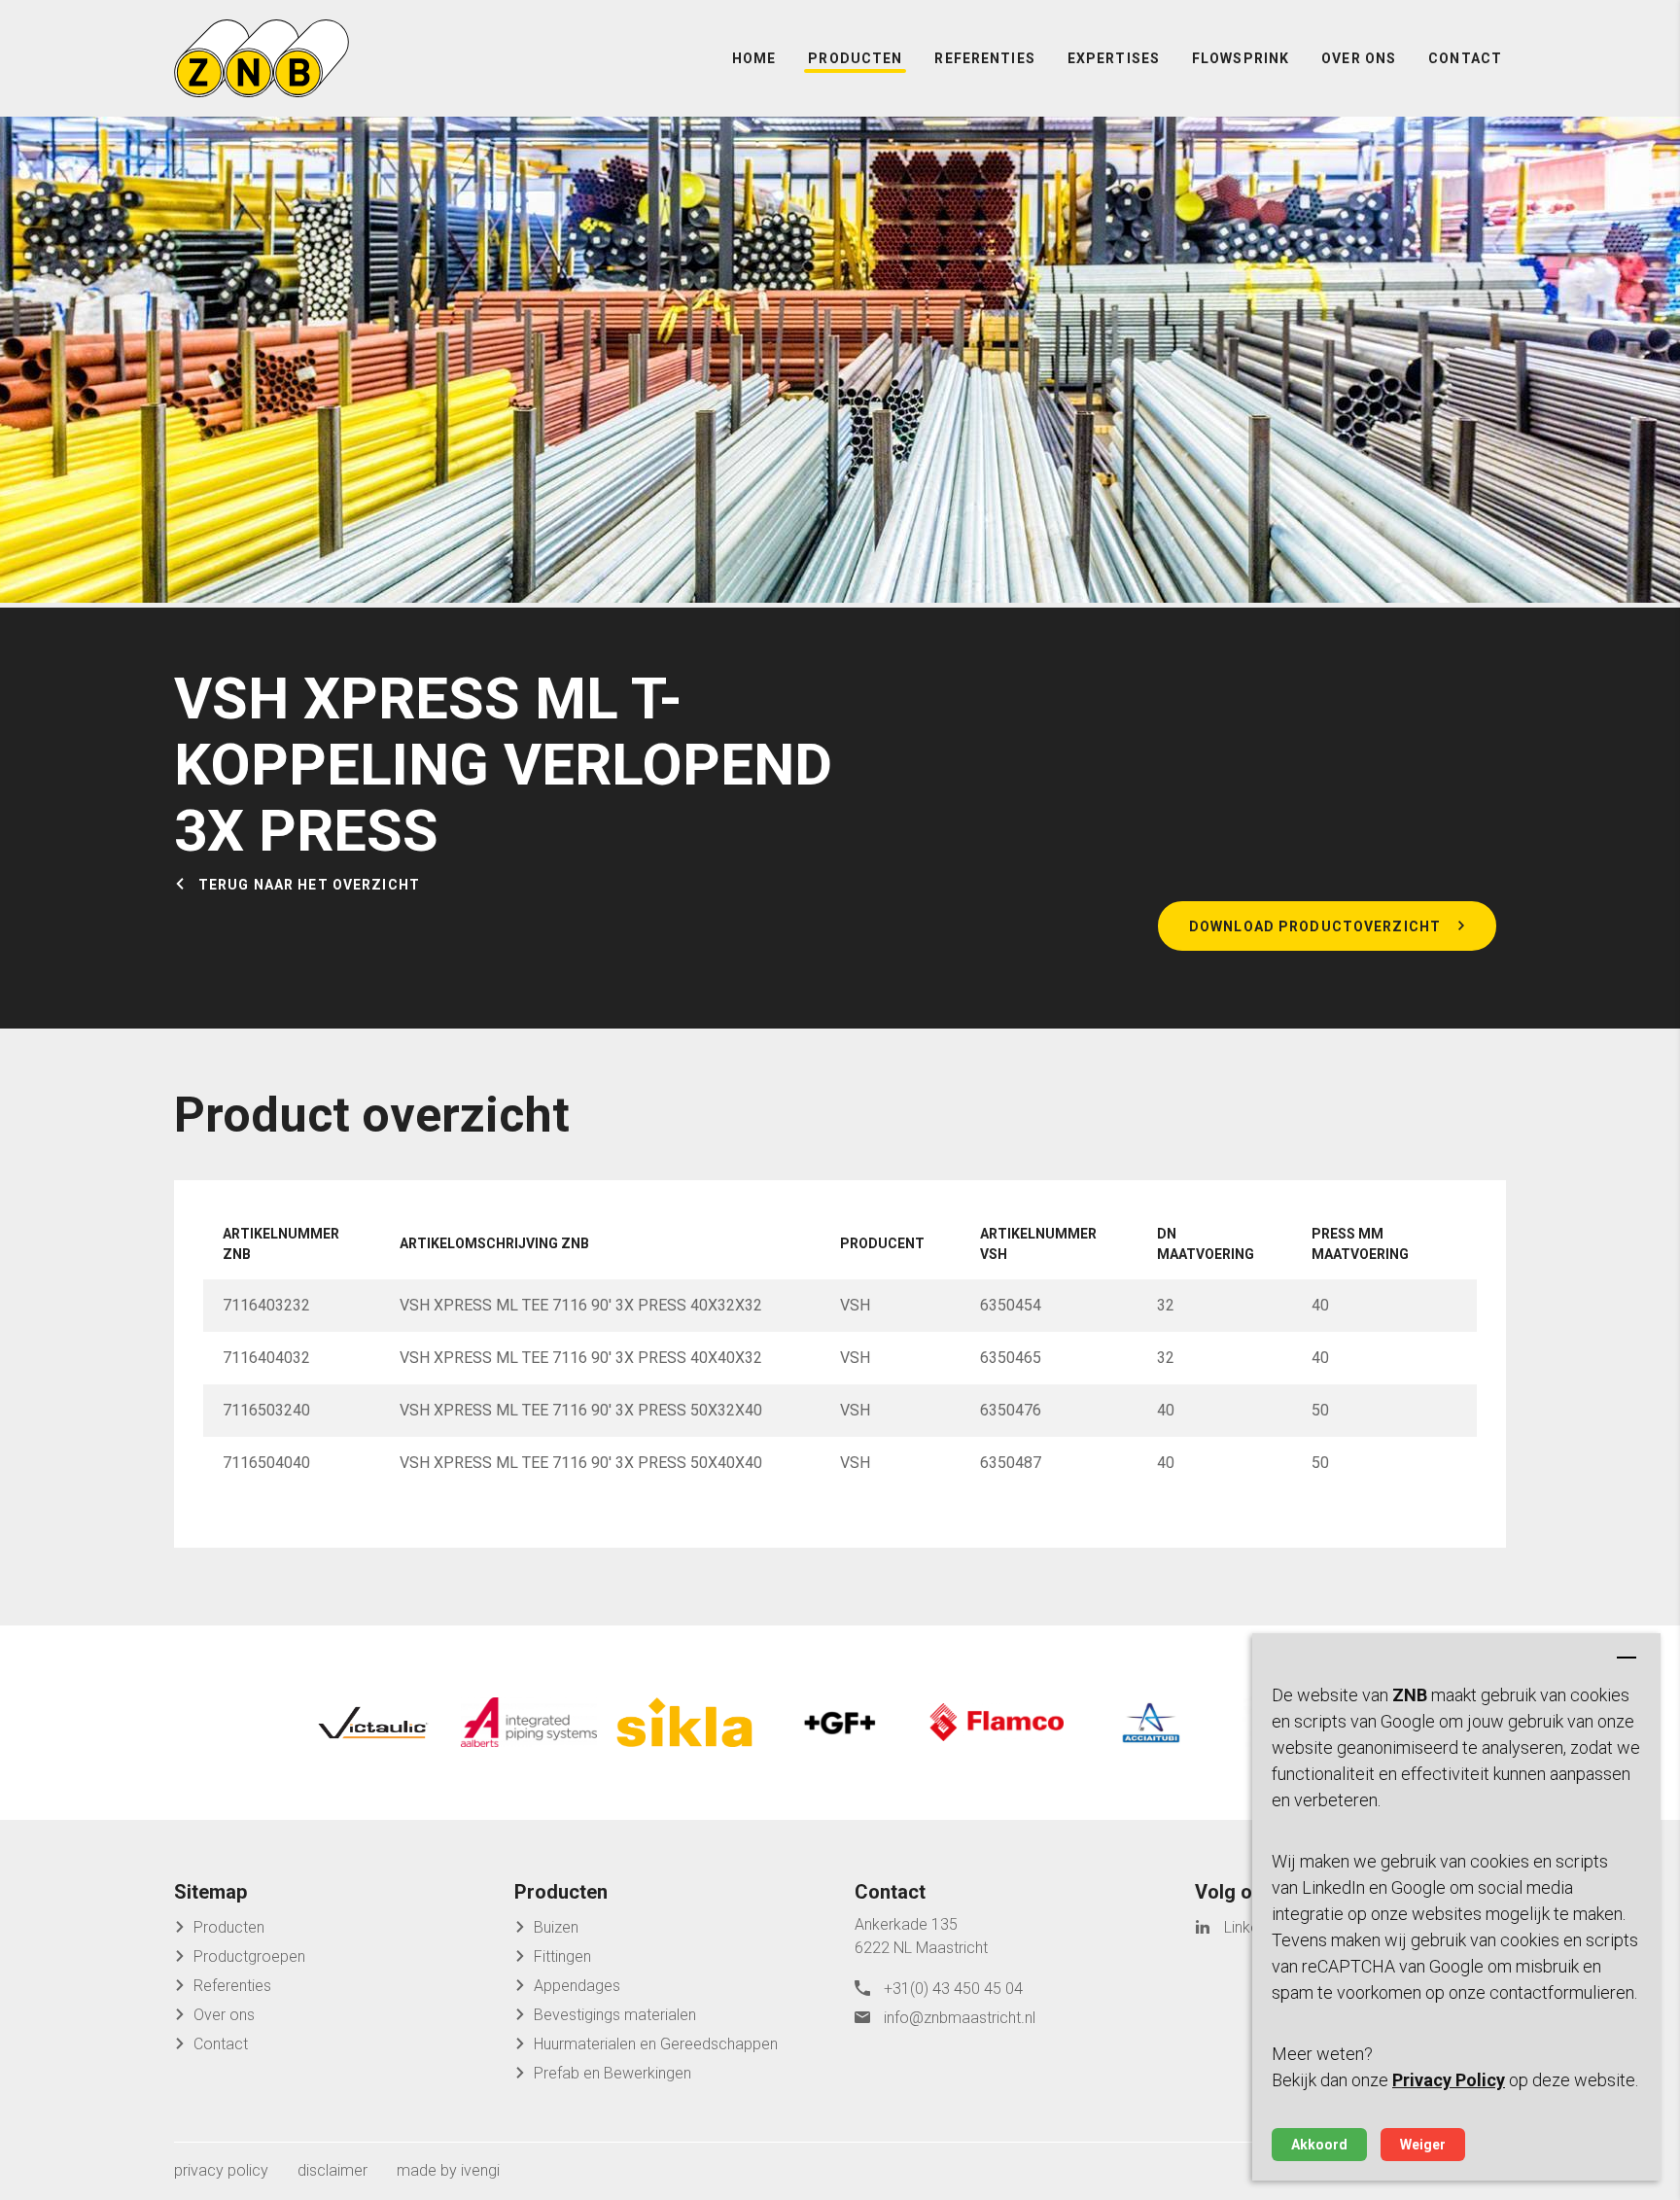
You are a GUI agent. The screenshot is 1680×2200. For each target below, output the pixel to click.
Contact (1465, 58)
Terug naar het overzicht (309, 885)
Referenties (984, 58)
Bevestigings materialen (615, 2015)
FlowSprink (1241, 58)
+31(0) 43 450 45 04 (953, 1989)
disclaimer (332, 2170)
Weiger (1423, 2145)
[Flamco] (996, 1723)
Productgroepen (249, 1956)
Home (754, 58)
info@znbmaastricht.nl (960, 2018)
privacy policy (221, 2170)
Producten (855, 58)
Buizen (556, 1927)
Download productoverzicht (1315, 926)
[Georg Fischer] (840, 1723)
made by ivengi (448, 2170)
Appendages (577, 1986)
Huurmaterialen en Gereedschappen (656, 2044)
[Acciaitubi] (1151, 1723)
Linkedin (1251, 1927)
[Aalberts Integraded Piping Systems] (529, 1723)
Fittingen (562, 1956)
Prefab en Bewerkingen (612, 2073)
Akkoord (1319, 2145)
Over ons (1359, 58)
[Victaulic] (373, 1723)
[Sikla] (684, 1723)
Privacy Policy (1449, 2080)
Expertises (1114, 58)
